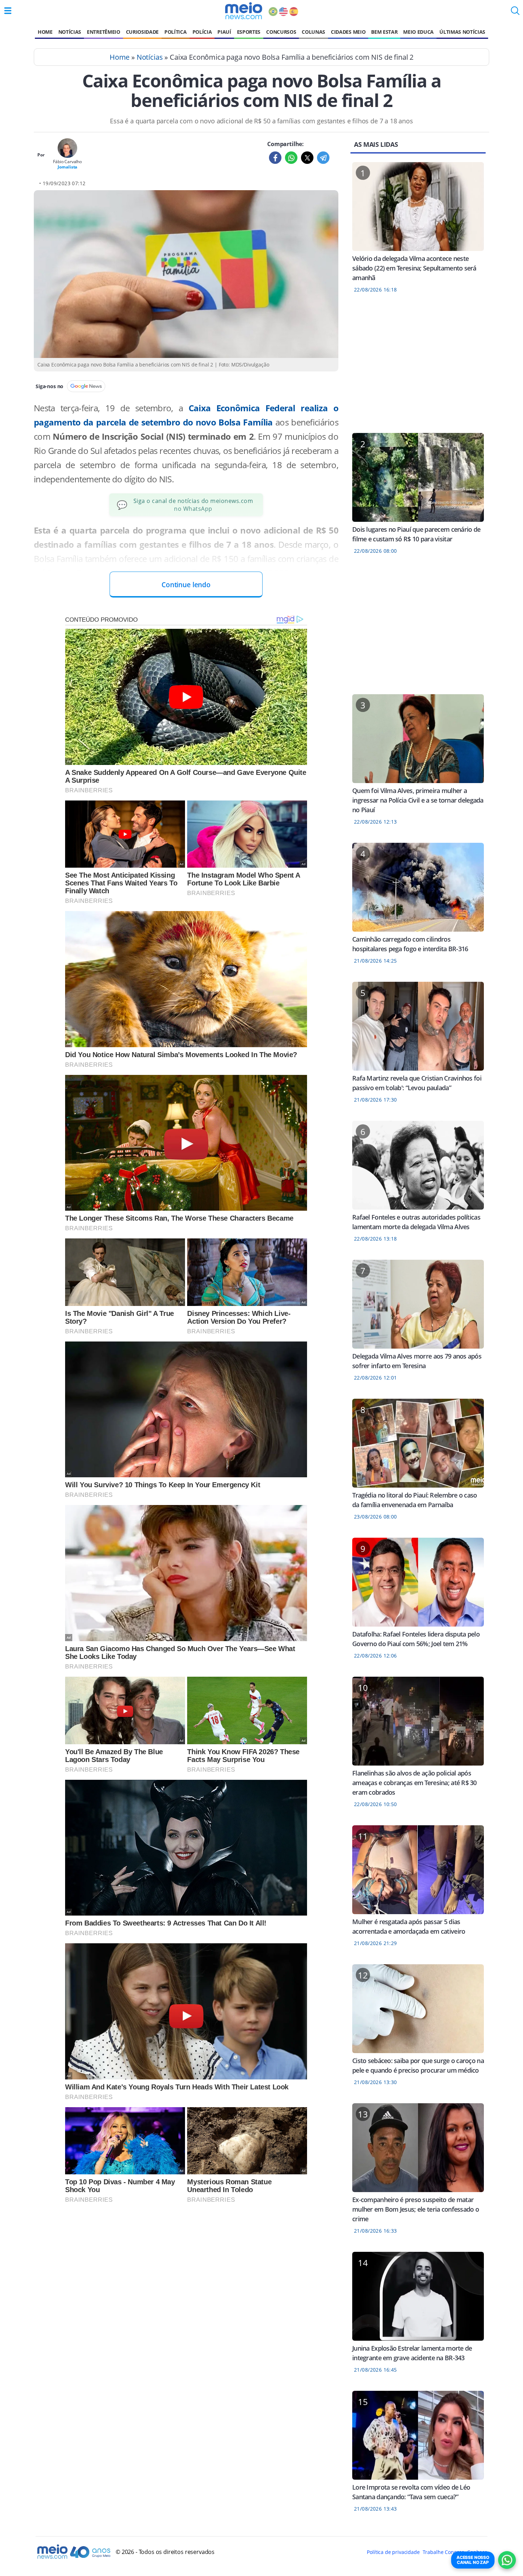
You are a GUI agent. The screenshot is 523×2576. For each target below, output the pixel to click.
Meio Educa (418, 32)
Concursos (281, 32)
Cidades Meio (348, 32)
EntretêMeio (103, 32)
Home (45, 32)
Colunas (313, 32)
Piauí (224, 32)
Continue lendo (186, 585)
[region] (418, 368)
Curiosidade (142, 32)
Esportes (249, 32)
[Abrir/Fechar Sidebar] (8, 11)
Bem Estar (384, 32)
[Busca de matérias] (515, 13)
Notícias (70, 32)
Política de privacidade (393, 2552)
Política (175, 32)
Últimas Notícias (462, 32)
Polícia (202, 32)
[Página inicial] (244, 11)
